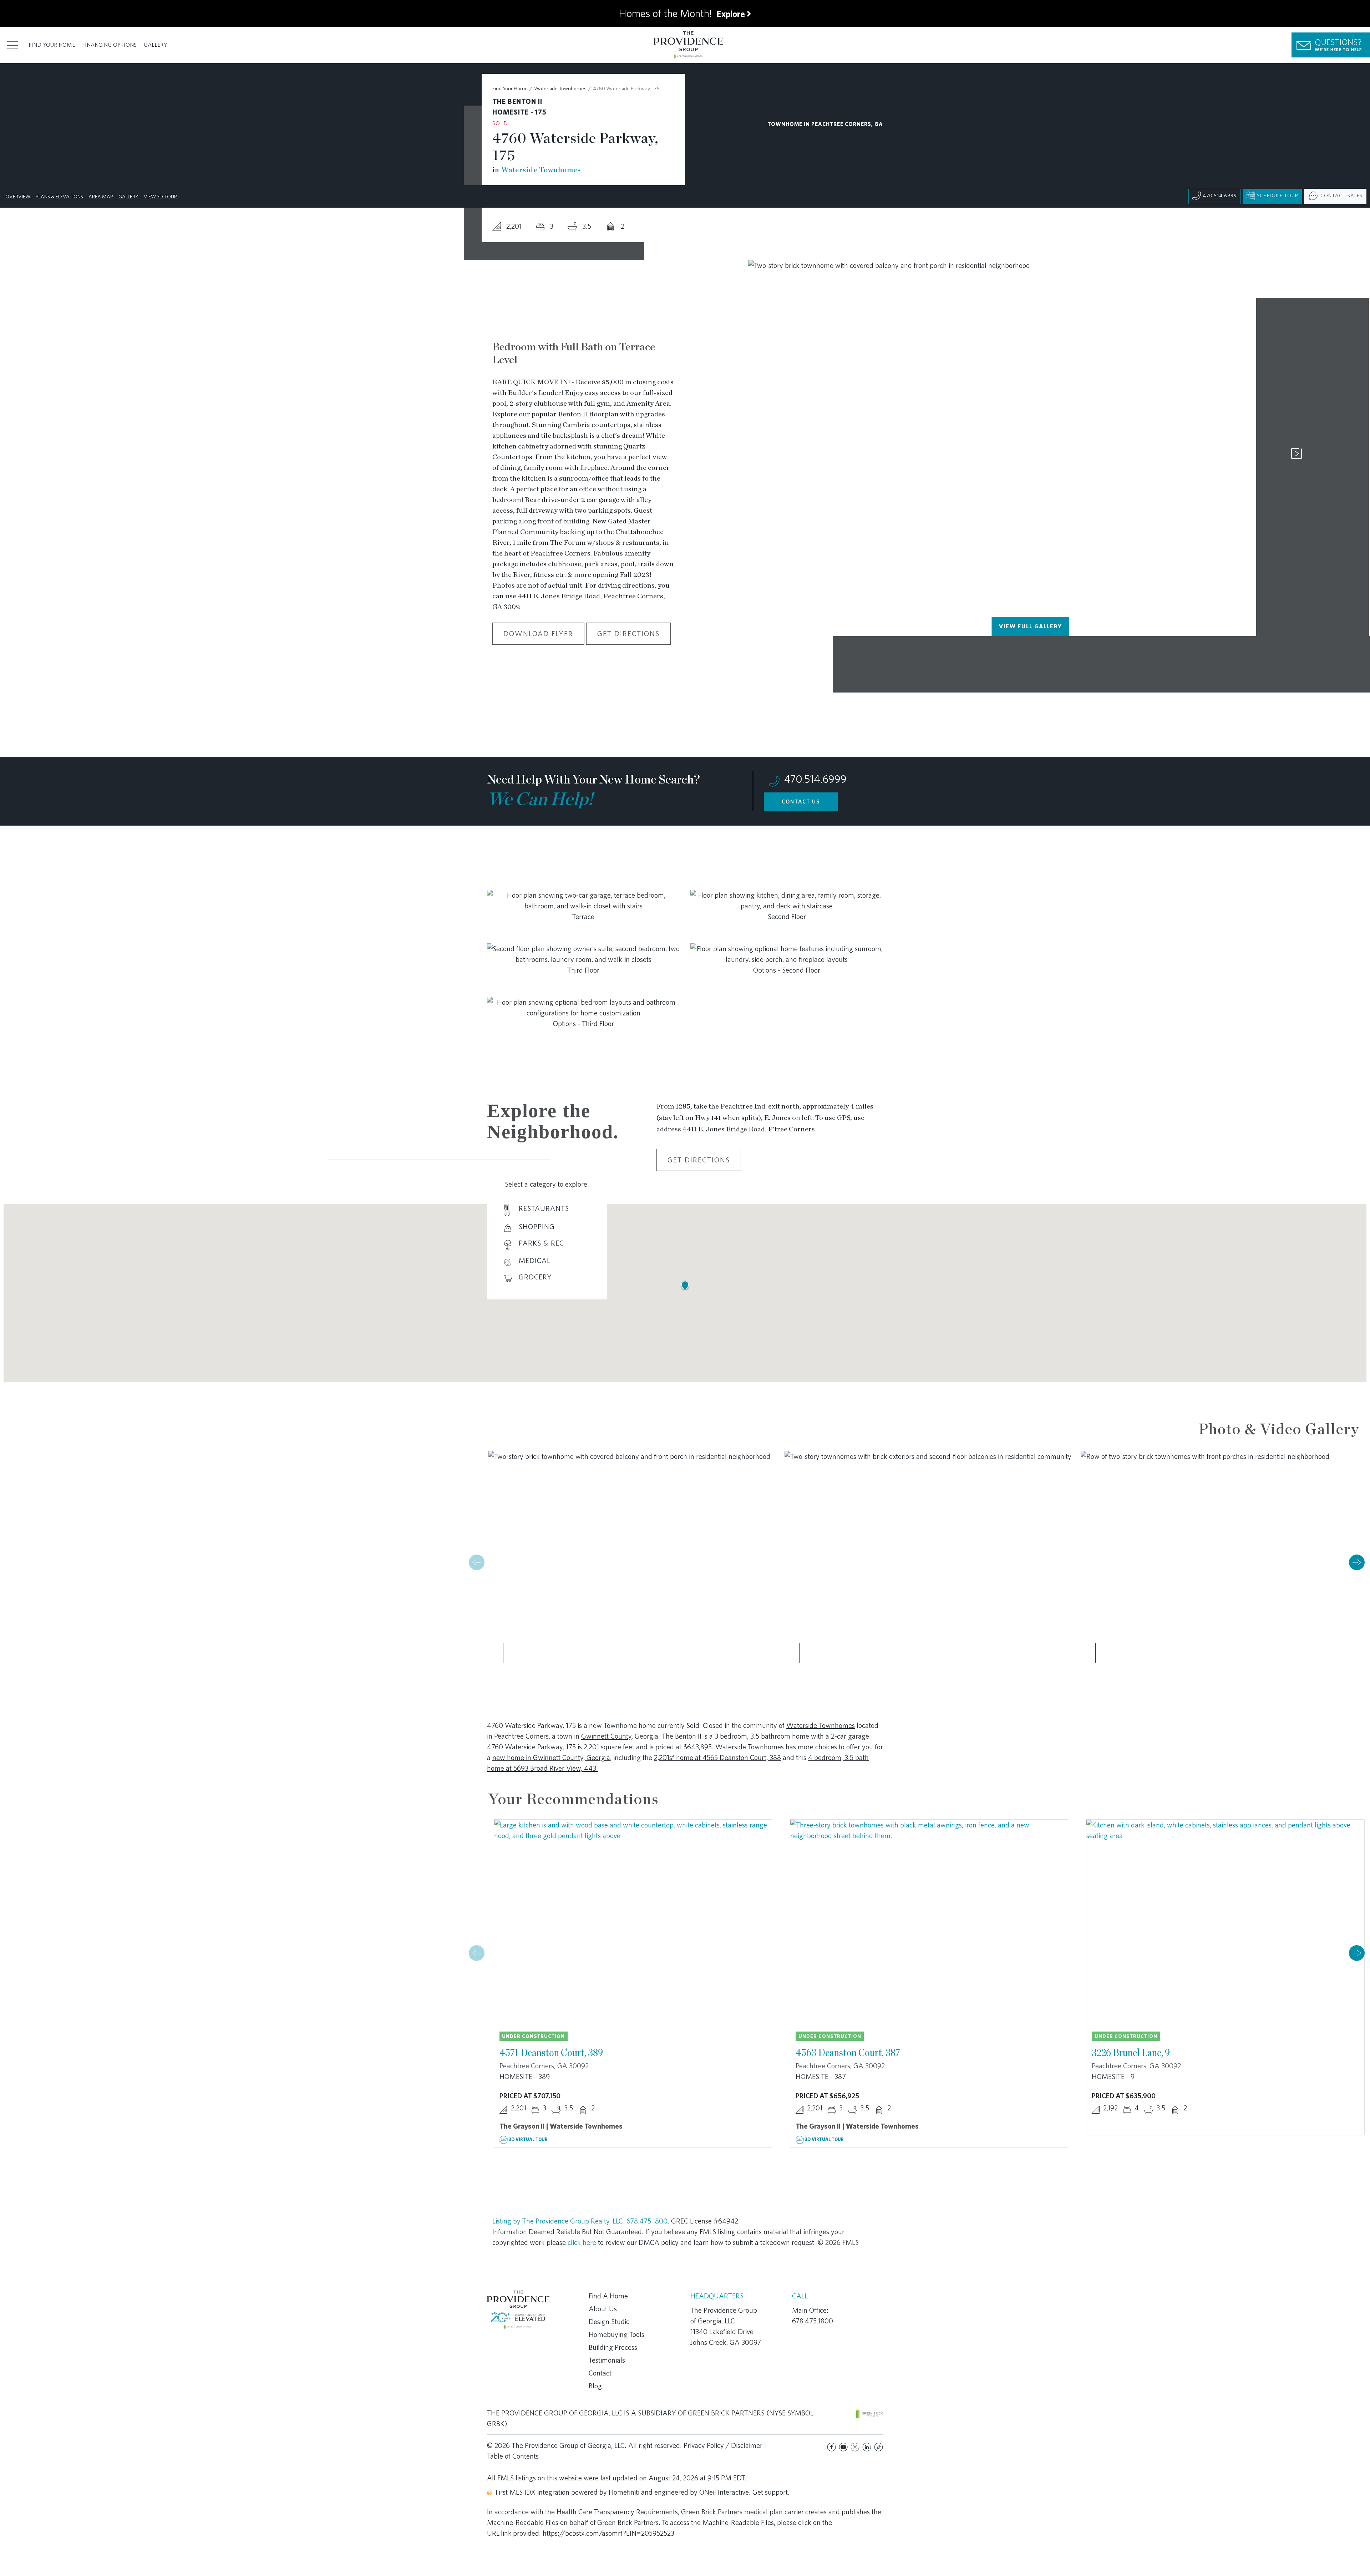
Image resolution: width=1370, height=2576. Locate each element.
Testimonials (607, 2360)
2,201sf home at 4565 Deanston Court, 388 (717, 1758)
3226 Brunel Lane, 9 (1131, 2052)
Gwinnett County (606, 1736)
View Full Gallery (1031, 626)
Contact (600, 2373)
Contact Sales (1341, 196)
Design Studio (609, 2322)
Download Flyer (538, 634)
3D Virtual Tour (528, 2139)
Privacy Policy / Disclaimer (723, 2445)
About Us (603, 2309)
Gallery (155, 45)
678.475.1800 (647, 2221)
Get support (770, 2492)
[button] (1357, 1562)
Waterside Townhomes (560, 88)
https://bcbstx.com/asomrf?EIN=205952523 (608, 2533)
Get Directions (628, 634)
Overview (18, 197)
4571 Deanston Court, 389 (551, 2052)
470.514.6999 (1220, 196)
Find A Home (608, 2296)
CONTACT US (801, 802)
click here (582, 2242)
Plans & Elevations (59, 197)
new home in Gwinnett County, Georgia (551, 1758)
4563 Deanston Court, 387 (848, 2052)
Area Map (101, 197)
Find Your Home (52, 45)
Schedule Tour (1278, 196)
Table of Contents (513, 2456)
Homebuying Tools (616, 2334)
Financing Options (109, 45)
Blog (595, 2386)
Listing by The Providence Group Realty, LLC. (559, 2221)
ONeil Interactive (724, 2492)
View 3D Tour (160, 197)
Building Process (613, 2347)
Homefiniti (624, 2492)
